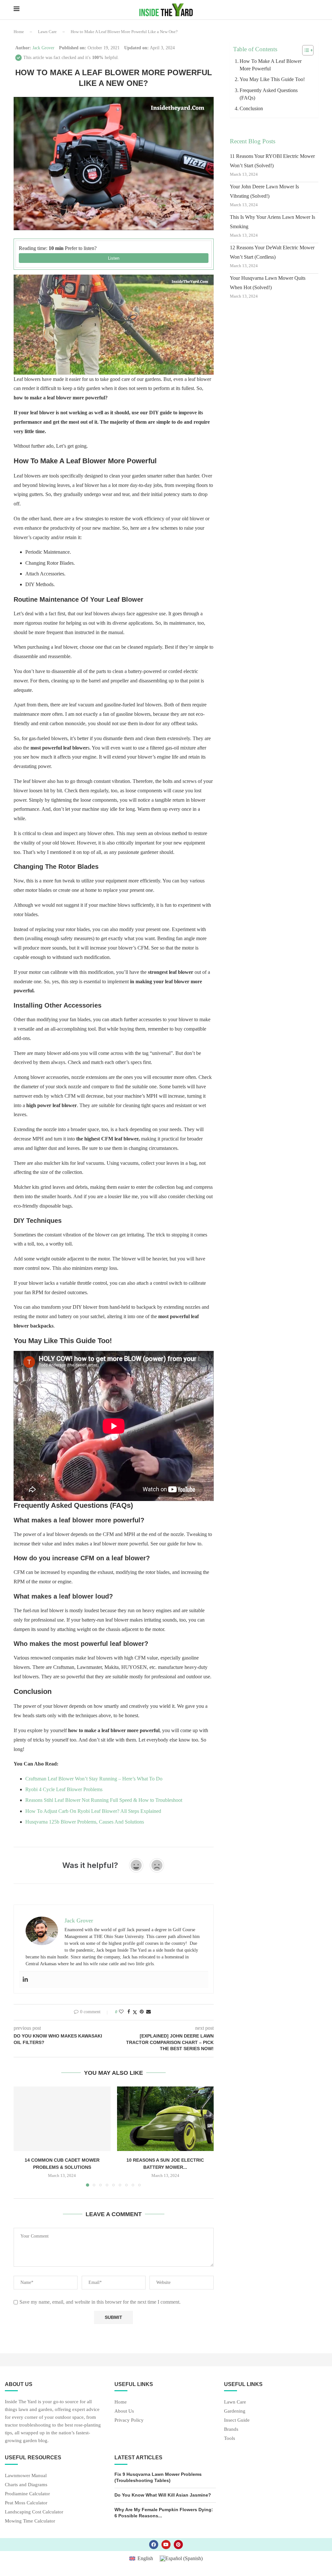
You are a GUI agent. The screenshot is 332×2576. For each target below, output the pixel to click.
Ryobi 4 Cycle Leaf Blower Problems (64, 1789)
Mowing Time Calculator (30, 2521)
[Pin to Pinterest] (142, 2012)
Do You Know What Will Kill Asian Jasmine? (163, 2495)
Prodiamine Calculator (27, 2494)
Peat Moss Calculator (26, 2503)
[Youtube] (166, 2545)
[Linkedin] (25, 1980)
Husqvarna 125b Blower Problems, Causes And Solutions (85, 1822)
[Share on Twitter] (135, 2012)
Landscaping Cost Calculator (34, 2512)
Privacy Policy (129, 2420)
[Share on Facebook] (129, 2012)
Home (19, 32)
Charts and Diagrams (26, 2485)
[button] (22, 2136)
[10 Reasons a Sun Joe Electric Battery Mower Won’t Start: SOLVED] (166, 2119)
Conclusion (251, 108)
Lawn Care (47, 32)
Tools (230, 2438)
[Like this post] (121, 2012)
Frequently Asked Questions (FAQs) (269, 94)
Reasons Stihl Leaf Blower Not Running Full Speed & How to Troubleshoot (104, 1800)
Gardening (235, 2411)
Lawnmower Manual (26, 2476)
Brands (231, 2429)
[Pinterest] (178, 2545)
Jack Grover (43, 48)
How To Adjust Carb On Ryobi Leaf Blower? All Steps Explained (93, 1811)
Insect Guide (237, 2420)
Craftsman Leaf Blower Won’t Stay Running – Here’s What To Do (94, 1779)
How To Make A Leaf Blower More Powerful (271, 65)
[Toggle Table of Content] (305, 50)
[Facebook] (154, 2545)
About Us (124, 2411)
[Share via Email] (148, 2012)
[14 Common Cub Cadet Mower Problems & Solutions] (62, 2119)
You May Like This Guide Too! (272, 79)
